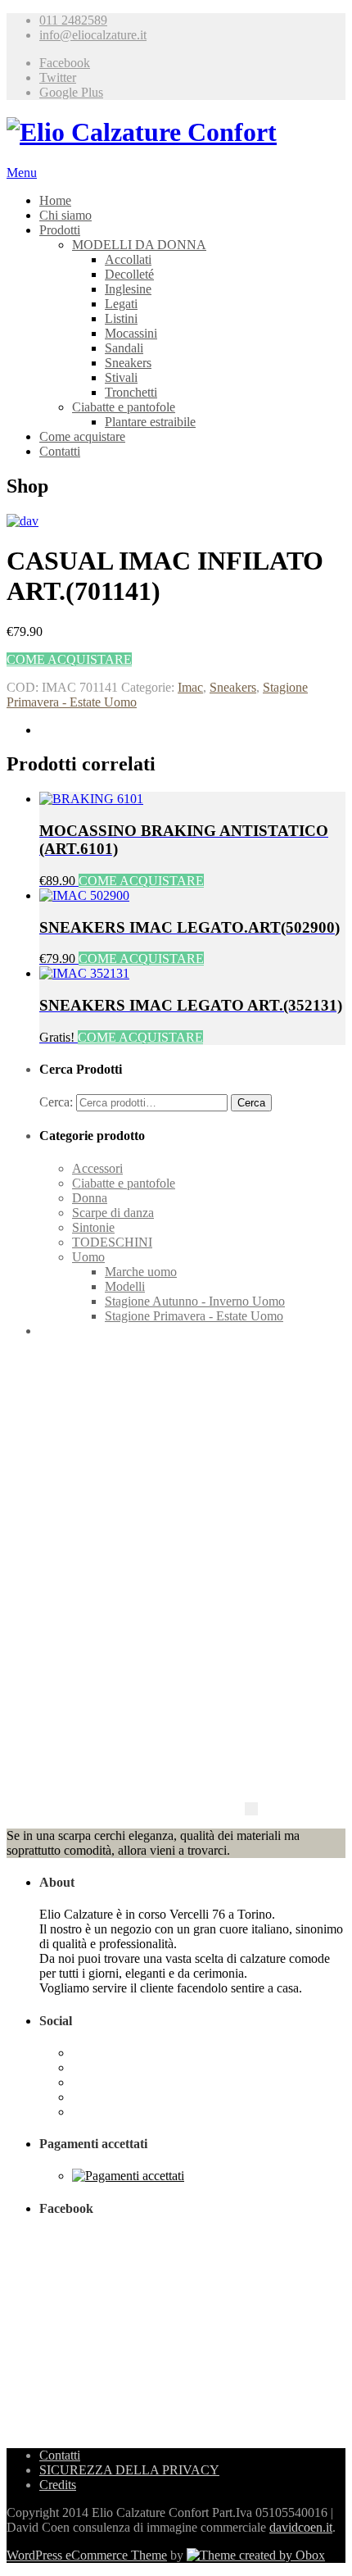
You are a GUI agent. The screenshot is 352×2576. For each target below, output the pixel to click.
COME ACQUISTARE (69, 659)
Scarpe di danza (113, 1213)
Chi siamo (65, 215)
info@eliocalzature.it (93, 35)
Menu (22, 173)
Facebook (65, 63)
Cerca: (56, 1102)
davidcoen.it (301, 2527)
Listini (121, 318)
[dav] (23, 521)
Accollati (128, 259)
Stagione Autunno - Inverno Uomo (195, 1301)
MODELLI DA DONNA (139, 245)
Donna (90, 1198)
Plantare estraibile (150, 422)
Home (55, 200)
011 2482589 (73, 20)
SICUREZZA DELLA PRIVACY (129, 2470)
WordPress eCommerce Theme (87, 2555)
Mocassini (131, 333)
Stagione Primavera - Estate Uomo (194, 1316)
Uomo (88, 1257)
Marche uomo (141, 1272)
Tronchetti (131, 392)
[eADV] (251, 1809)
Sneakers (128, 363)
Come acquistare (82, 436)
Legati (121, 304)
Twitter (58, 77)
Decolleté (129, 274)
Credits (58, 2485)
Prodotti (60, 230)
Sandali (124, 348)
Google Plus (71, 92)
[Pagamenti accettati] (128, 2176)
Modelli (125, 1286)
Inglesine (128, 289)
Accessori (97, 1168)
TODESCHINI (112, 1242)
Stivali (121, 377)
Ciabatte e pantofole (124, 407)
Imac (190, 687)
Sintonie (93, 1227)
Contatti (60, 451)
